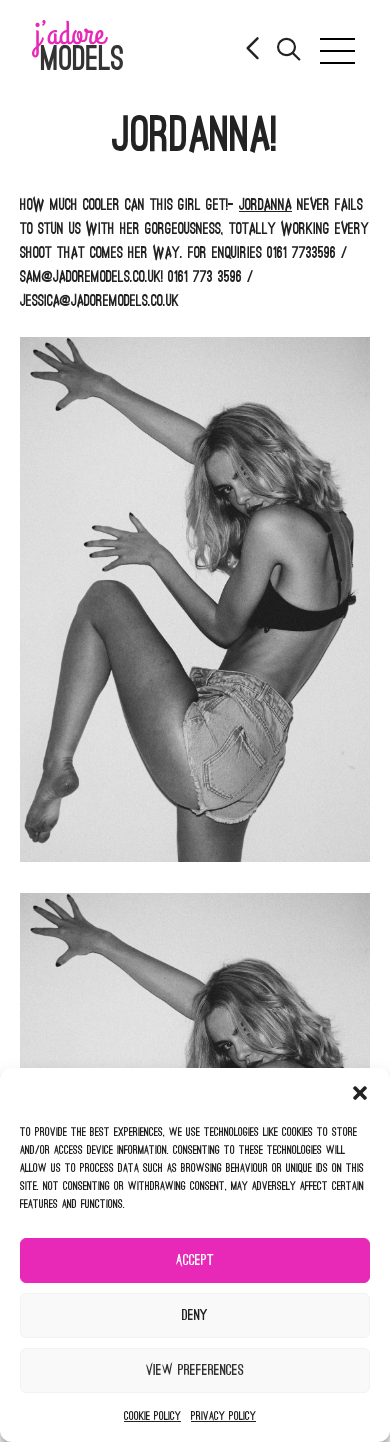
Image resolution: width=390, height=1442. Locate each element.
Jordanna (265, 205)
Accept (195, 1260)
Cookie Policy (152, 1416)
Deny (195, 1315)
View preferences (195, 1370)
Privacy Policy (223, 1416)
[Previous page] (254, 50)
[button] (360, 1093)
